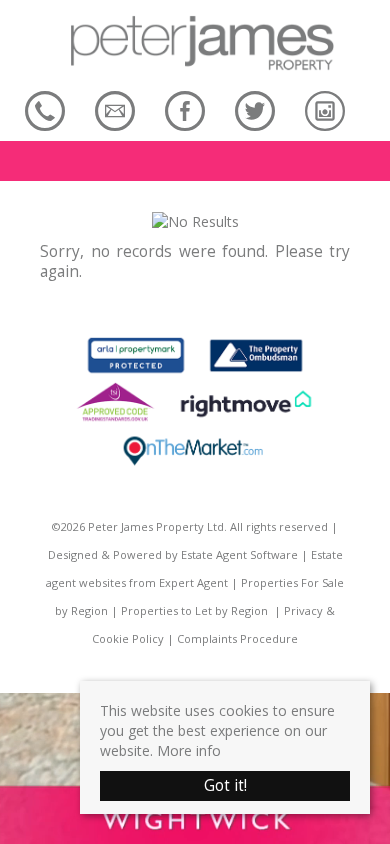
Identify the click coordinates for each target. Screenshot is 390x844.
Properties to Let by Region (194, 610)
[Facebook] (185, 110)
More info (189, 750)
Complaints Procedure (237, 638)
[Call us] (45, 110)
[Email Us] (115, 110)
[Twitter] (255, 110)
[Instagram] (325, 110)
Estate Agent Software (239, 554)
